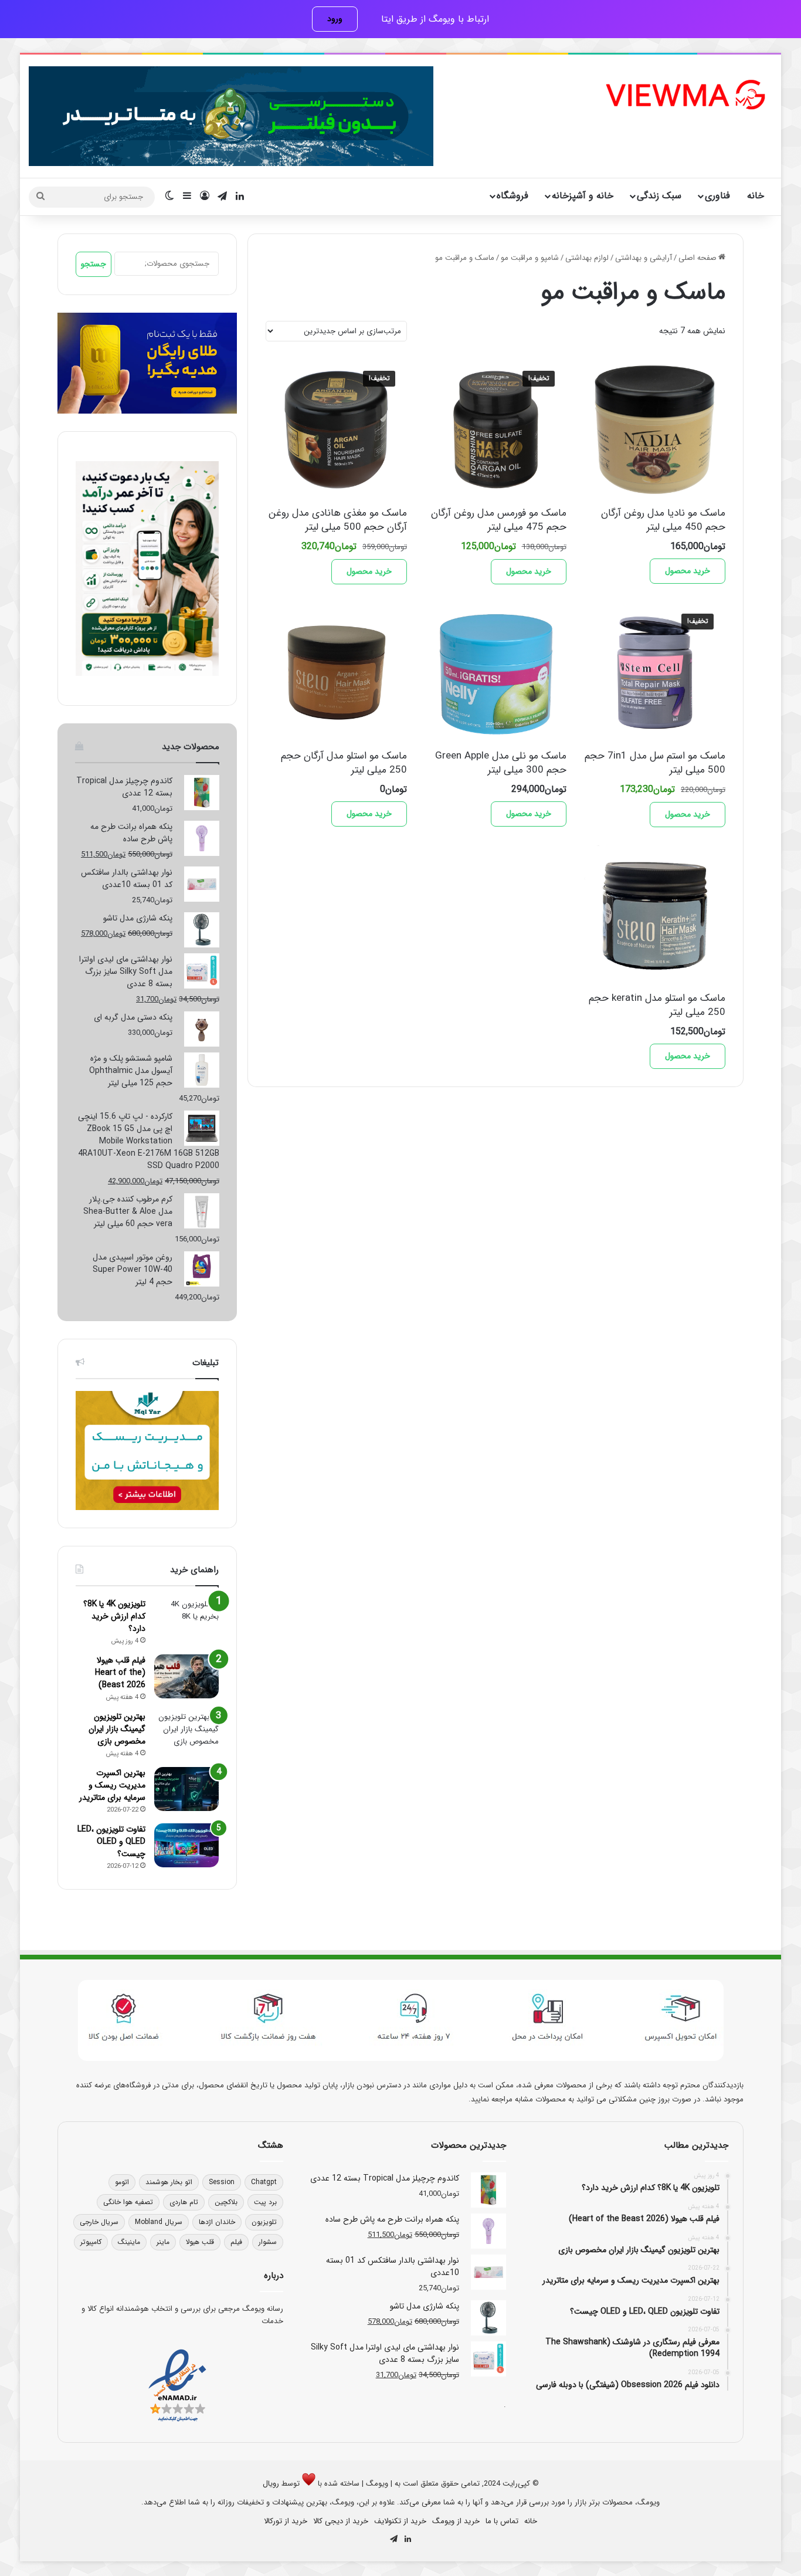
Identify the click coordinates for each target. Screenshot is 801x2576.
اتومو (122, 2182)
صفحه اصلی (698, 258)
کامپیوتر (91, 2242)
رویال (271, 2484)
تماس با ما (502, 2521)
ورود (335, 19)
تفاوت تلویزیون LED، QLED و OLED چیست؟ (111, 1842)
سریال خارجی (99, 2222)
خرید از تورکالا (286, 2521)
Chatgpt (264, 2182)
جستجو (94, 264)
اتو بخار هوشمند (169, 2182)
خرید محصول (688, 571)
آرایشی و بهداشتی (644, 258)
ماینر (163, 2242)
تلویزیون (264, 2222)
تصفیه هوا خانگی (128, 2202)
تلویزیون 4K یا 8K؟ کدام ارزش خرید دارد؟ (114, 1616)
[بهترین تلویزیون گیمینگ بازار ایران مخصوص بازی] (186, 1733)
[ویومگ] (684, 95)
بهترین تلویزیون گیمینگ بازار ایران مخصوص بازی (117, 1729)
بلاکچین (226, 2202)
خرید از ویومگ (456, 2521)
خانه (756, 196)
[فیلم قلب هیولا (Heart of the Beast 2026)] (186, 1676)
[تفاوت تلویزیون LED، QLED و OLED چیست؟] (186, 1845)
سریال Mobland (159, 2222)
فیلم (236, 2242)
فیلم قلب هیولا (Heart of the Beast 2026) (120, 1673)
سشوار (268, 2242)
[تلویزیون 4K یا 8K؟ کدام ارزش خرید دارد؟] (186, 1620)
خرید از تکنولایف (400, 2521)
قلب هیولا (200, 2242)
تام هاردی (184, 2202)
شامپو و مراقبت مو (530, 258)
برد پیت (265, 2202)
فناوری (717, 196)
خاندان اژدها (217, 2222)
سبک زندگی (659, 196)
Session (222, 2182)
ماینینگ (129, 2242)
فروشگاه (512, 196)
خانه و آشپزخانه (583, 196)
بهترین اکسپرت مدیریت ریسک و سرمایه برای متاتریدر (112, 1785)
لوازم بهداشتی (587, 258)
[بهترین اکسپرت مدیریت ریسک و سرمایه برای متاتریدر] (186, 1789)
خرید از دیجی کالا (341, 2521)
